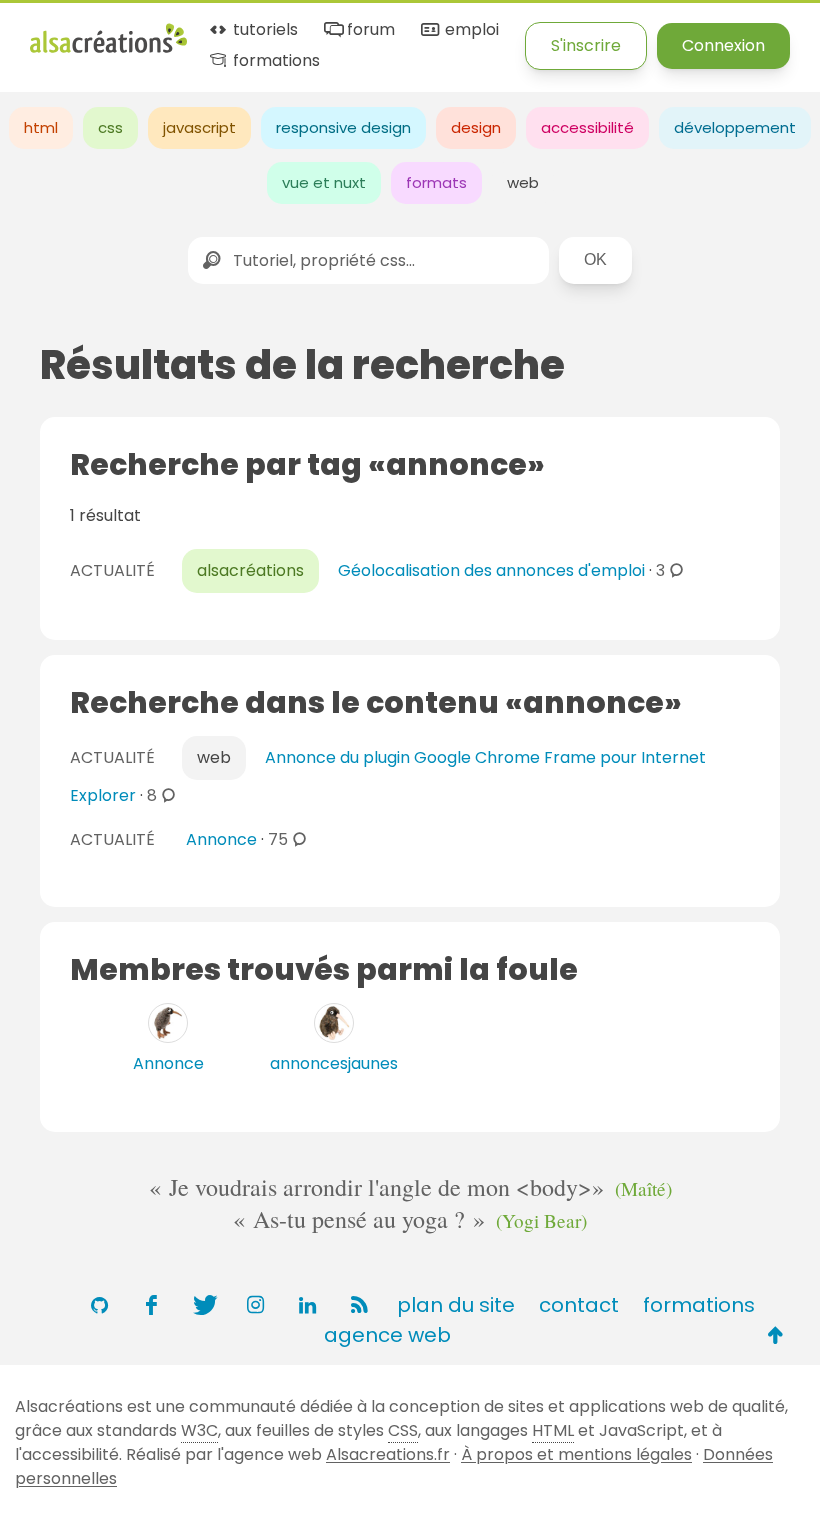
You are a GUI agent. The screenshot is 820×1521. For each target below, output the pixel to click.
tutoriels (263, 30)
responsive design (343, 127)
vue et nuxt (324, 182)
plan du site (456, 1305)
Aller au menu (84, 32)
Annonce (221, 839)
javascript (199, 127)
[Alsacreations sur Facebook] (151, 1305)
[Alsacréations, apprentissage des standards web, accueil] (108, 50)
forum (369, 30)
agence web (387, 1335)
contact (579, 1305)
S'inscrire (586, 45)
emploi (469, 30)
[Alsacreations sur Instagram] (255, 1305)
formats (436, 182)
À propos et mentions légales (576, 1454)
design (476, 127)
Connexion (723, 45)
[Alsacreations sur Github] (99, 1305)
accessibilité (587, 127)
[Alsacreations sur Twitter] (203, 1305)
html (41, 127)
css (110, 127)
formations (274, 61)
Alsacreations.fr (388, 1454)
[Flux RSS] (359, 1305)
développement (735, 127)
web (523, 182)
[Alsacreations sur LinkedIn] (307, 1305)
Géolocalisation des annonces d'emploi (491, 570)
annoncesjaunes (334, 1063)
